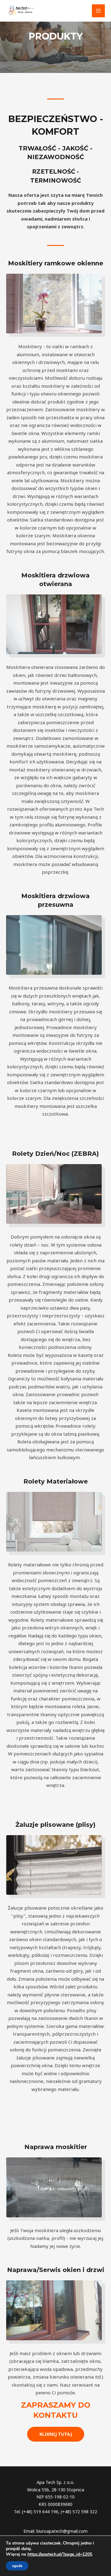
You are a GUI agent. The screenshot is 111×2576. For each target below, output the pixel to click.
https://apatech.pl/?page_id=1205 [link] (60, 2554)
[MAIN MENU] (99, 11)
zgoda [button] (17, 2566)
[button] (56, 2434)
